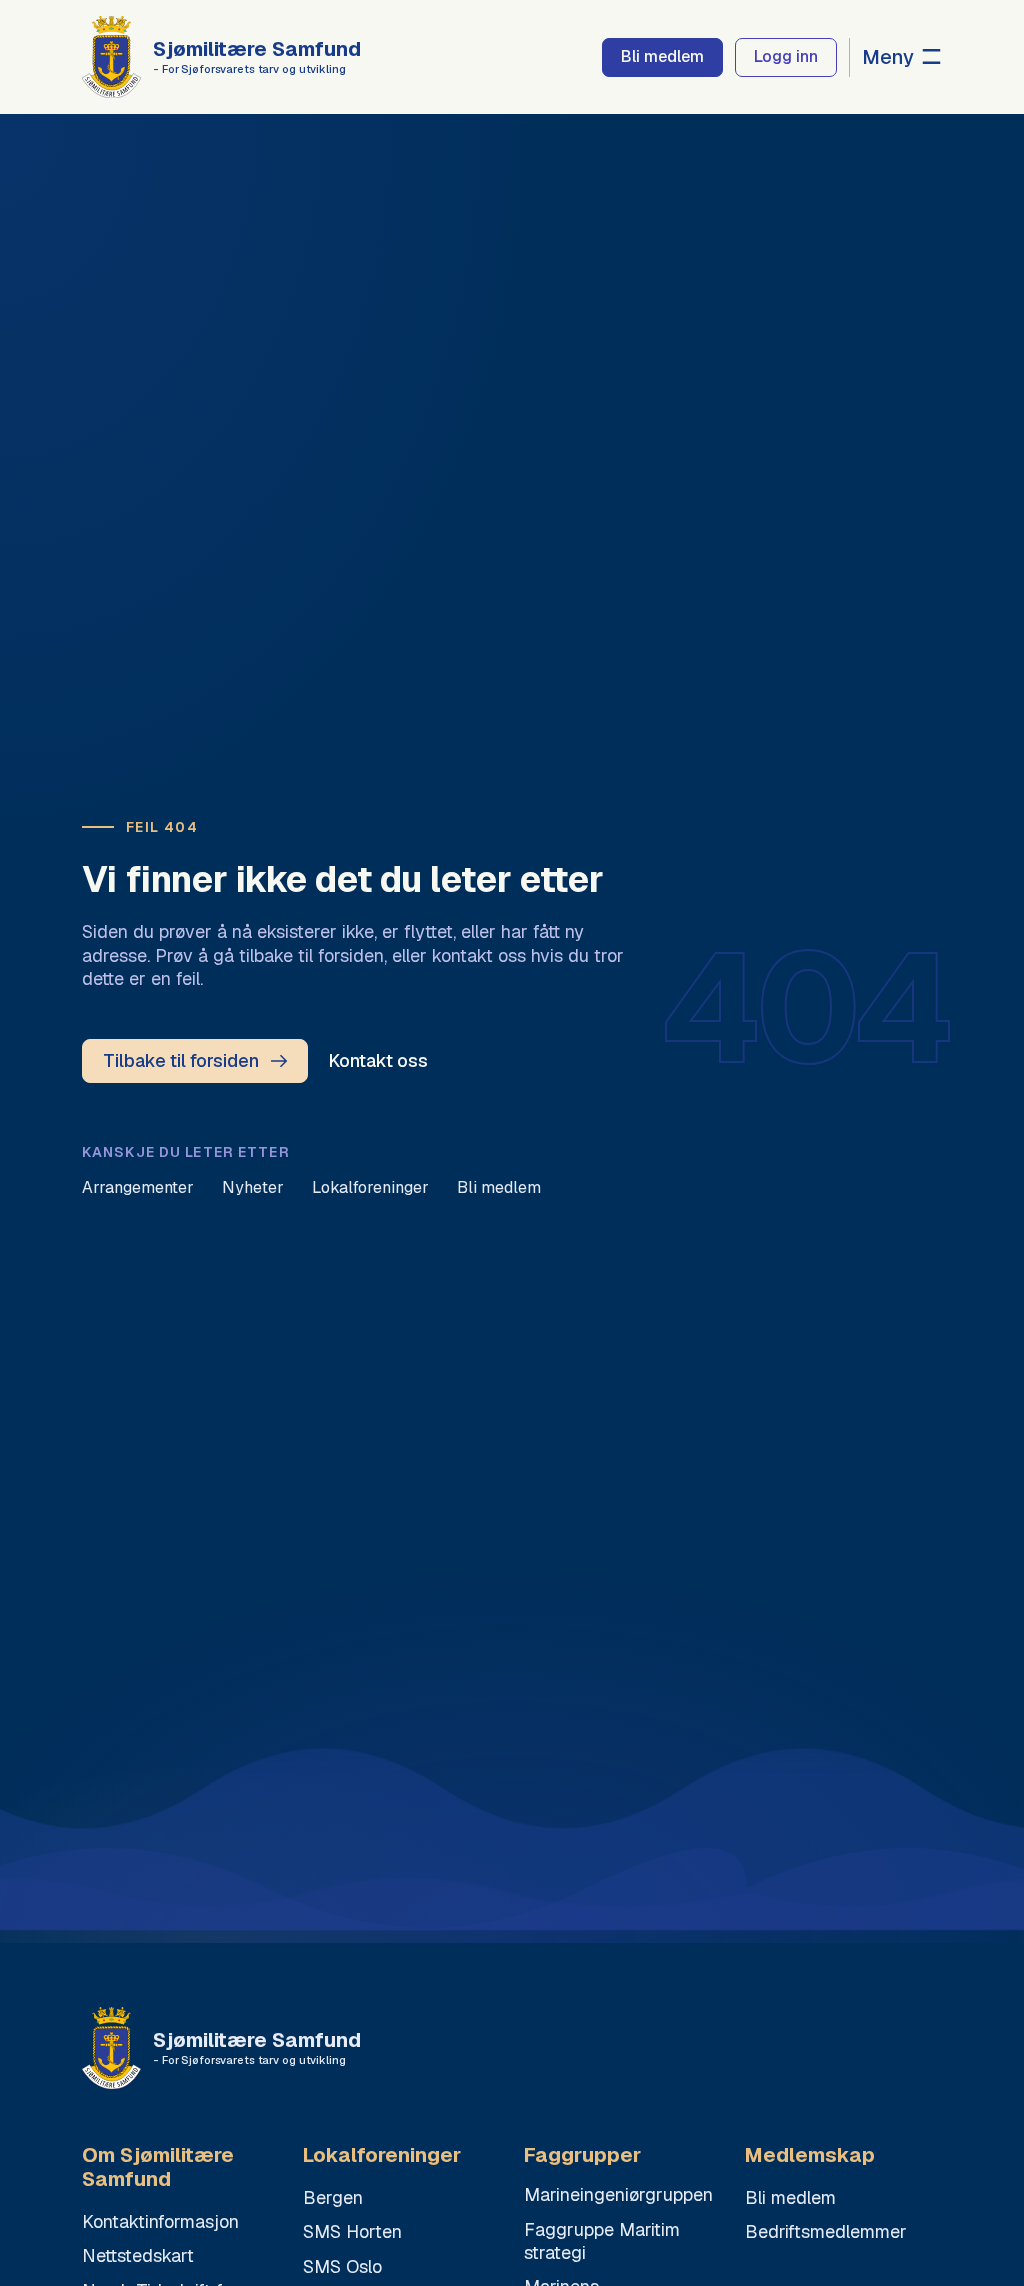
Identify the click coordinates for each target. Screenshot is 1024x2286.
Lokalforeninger (370, 1187)
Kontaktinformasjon (160, 2221)
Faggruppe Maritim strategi (602, 2241)
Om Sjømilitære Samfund (158, 2167)
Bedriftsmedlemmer (826, 2231)
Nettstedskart (138, 2255)
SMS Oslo (342, 2266)
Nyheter (253, 1187)
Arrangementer (138, 1187)
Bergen (333, 2197)
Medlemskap (810, 2155)
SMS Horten (352, 2231)
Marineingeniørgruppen (618, 2194)
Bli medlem (499, 1187)
